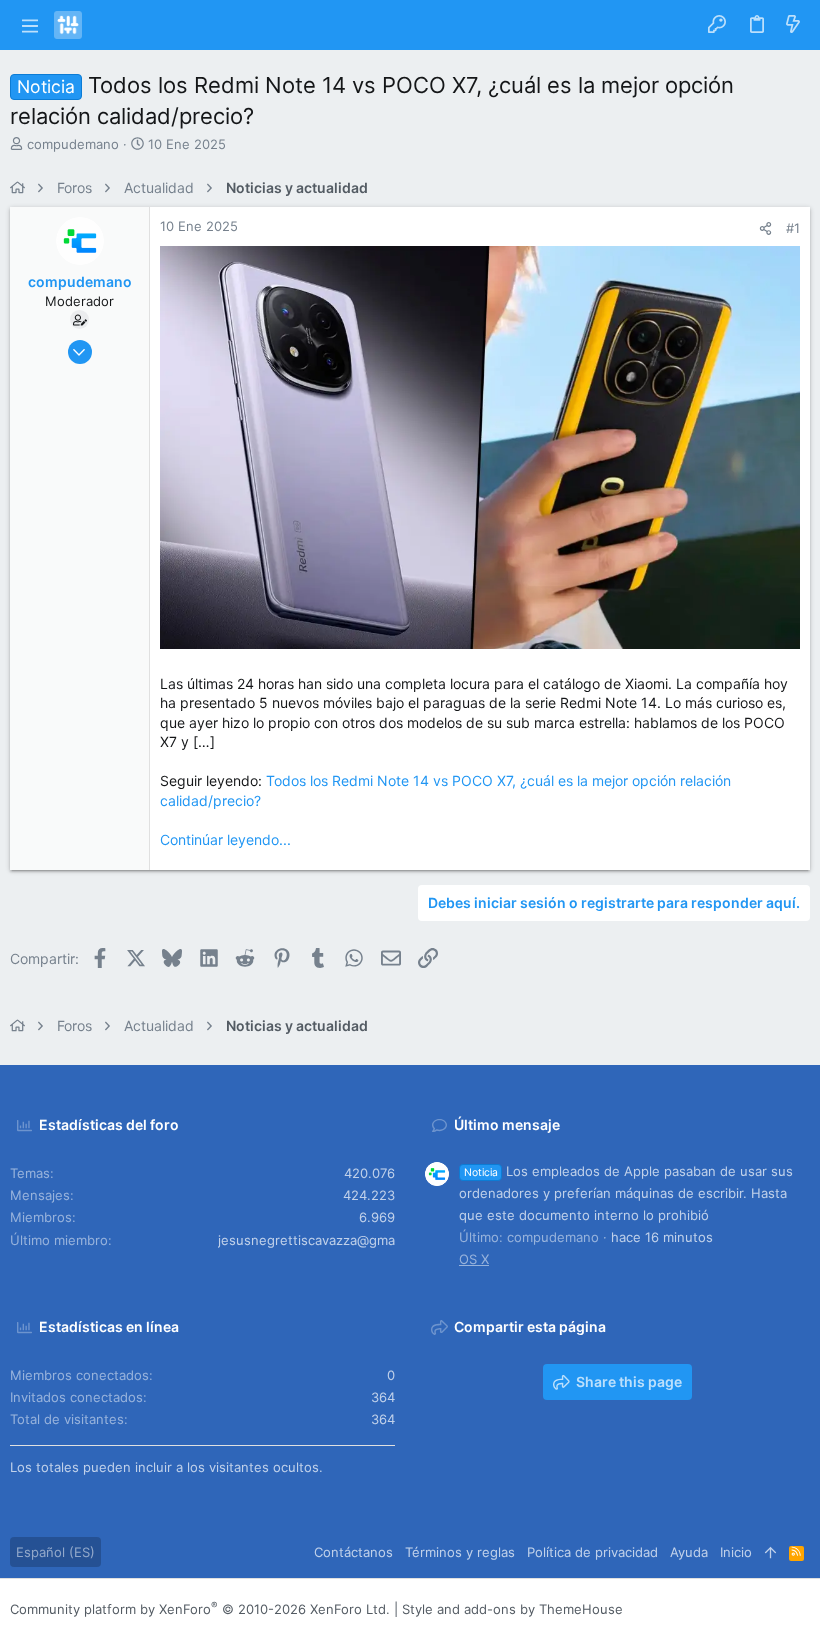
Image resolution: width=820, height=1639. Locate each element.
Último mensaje (507, 1124)
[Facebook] (681, 1609)
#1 (793, 228)
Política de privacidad (592, 1552)
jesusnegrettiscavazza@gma (306, 1240)
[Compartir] (765, 228)
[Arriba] (770, 1552)
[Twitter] (771, 1609)
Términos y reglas (460, 1552)
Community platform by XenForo (200, 1609)
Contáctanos (353, 1552)
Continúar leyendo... (225, 839)
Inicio (736, 1552)
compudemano (73, 144)
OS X (474, 1259)
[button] (29, 25)
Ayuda (689, 1552)
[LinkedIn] (741, 1609)
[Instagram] (711, 1609)
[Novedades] (793, 25)
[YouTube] (801, 1609)
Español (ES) (55, 1552)
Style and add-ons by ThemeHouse (512, 1609)
